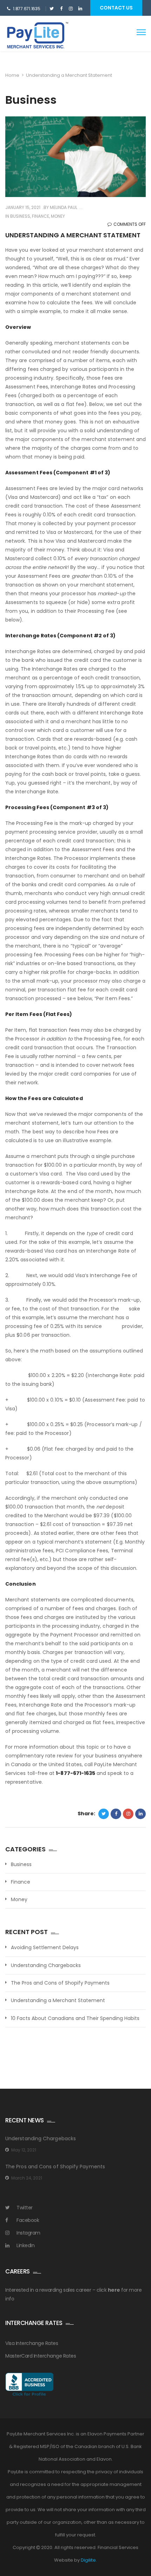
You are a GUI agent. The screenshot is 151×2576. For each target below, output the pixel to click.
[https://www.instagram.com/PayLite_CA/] (71, 9)
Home (12, 75)
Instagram (28, 2233)
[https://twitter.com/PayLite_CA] (52, 9)
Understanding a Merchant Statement (58, 2001)
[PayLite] (34, 37)
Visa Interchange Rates (32, 2343)
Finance (41, 216)
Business (20, 216)
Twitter (25, 2208)
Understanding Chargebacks (46, 1965)
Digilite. (89, 2560)
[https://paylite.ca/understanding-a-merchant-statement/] (128, 1814)
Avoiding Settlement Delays (45, 1948)
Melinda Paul (63, 207)
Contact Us (116, 8)
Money (58, 216)
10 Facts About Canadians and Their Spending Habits (75, 2018)
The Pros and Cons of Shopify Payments (60, 1983)
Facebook (28, 2220)
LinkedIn (25, 2245)
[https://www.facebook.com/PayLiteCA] (61, 9)
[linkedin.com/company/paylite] (80, 9)
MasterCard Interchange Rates (41, 2356)
